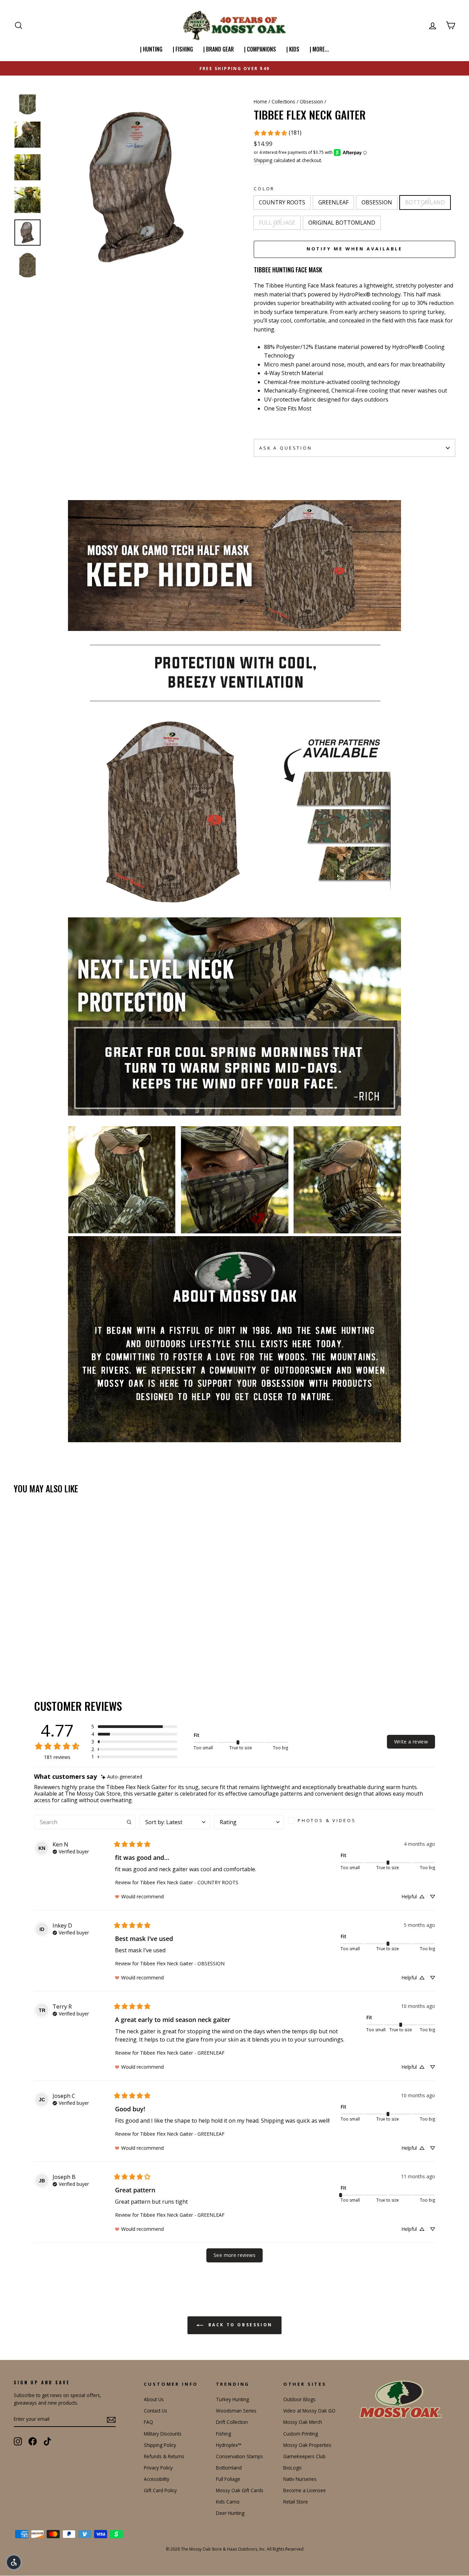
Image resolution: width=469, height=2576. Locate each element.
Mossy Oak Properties (307, 2445)
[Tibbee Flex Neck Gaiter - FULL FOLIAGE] (55, 1648)
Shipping (263, 160)
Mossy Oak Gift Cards (240, 2490)
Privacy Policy (158, 2468)
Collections (283, 101)
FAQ (148, 2422)
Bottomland (229, 2468)
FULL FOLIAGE (277, 223)
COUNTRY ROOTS (282, 202)
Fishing (224, 2434)
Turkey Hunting (232, 2399)
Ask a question (286, 448)
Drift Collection (232, 2422)
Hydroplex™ (229, 2445)
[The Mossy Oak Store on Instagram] (18, 2441)
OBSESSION (377, 202)
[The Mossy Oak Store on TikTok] (47, 2441)
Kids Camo (228, 2502)
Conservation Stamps (239, 2456)
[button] (134, 1727)
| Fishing (183, 49)
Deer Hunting (230, 2513)
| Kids (293, 49)
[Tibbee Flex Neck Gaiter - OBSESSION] (37, 1648)
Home (260, 101)
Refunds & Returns (164, 2456)
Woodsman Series (236, 2411)
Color (264, 189)
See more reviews (235, 2255)
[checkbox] (324, 1820)
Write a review (411, 1742)
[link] (277, 133)
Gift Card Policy (160, 2490)
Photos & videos (327, 1820)
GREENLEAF (333, 202)
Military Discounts (163, 2434)
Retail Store (296, 2502)
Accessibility (157, 2479)
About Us (154, 2399)
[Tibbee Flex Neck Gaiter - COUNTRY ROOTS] (18, 1648)
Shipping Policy (160, 2445)
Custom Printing (301, 2434)
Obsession (311, 101)
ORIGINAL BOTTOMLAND (342, 223)
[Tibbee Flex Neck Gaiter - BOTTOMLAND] (46, 1648)
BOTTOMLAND (425, 202)
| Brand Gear (219, 49)
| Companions (260, 49)
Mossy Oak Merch (303, 2422)
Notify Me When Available (355, 249)
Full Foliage (228, 2479)
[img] (122, 1777)
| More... (319, 49)
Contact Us (156, 2411)
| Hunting (151, 49)
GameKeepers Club (304, 2456)
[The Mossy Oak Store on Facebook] (33, 2441)
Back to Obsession (239, 2325)
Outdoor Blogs (299, 2399)
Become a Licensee (305, 2490)
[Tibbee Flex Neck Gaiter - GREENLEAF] (28, 1648)
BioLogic (293, 2468)
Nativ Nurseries (300, 2479)
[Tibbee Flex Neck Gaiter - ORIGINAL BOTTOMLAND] (65, 1648)
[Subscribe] (111, 2419)
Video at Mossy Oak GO (309, 2411)
